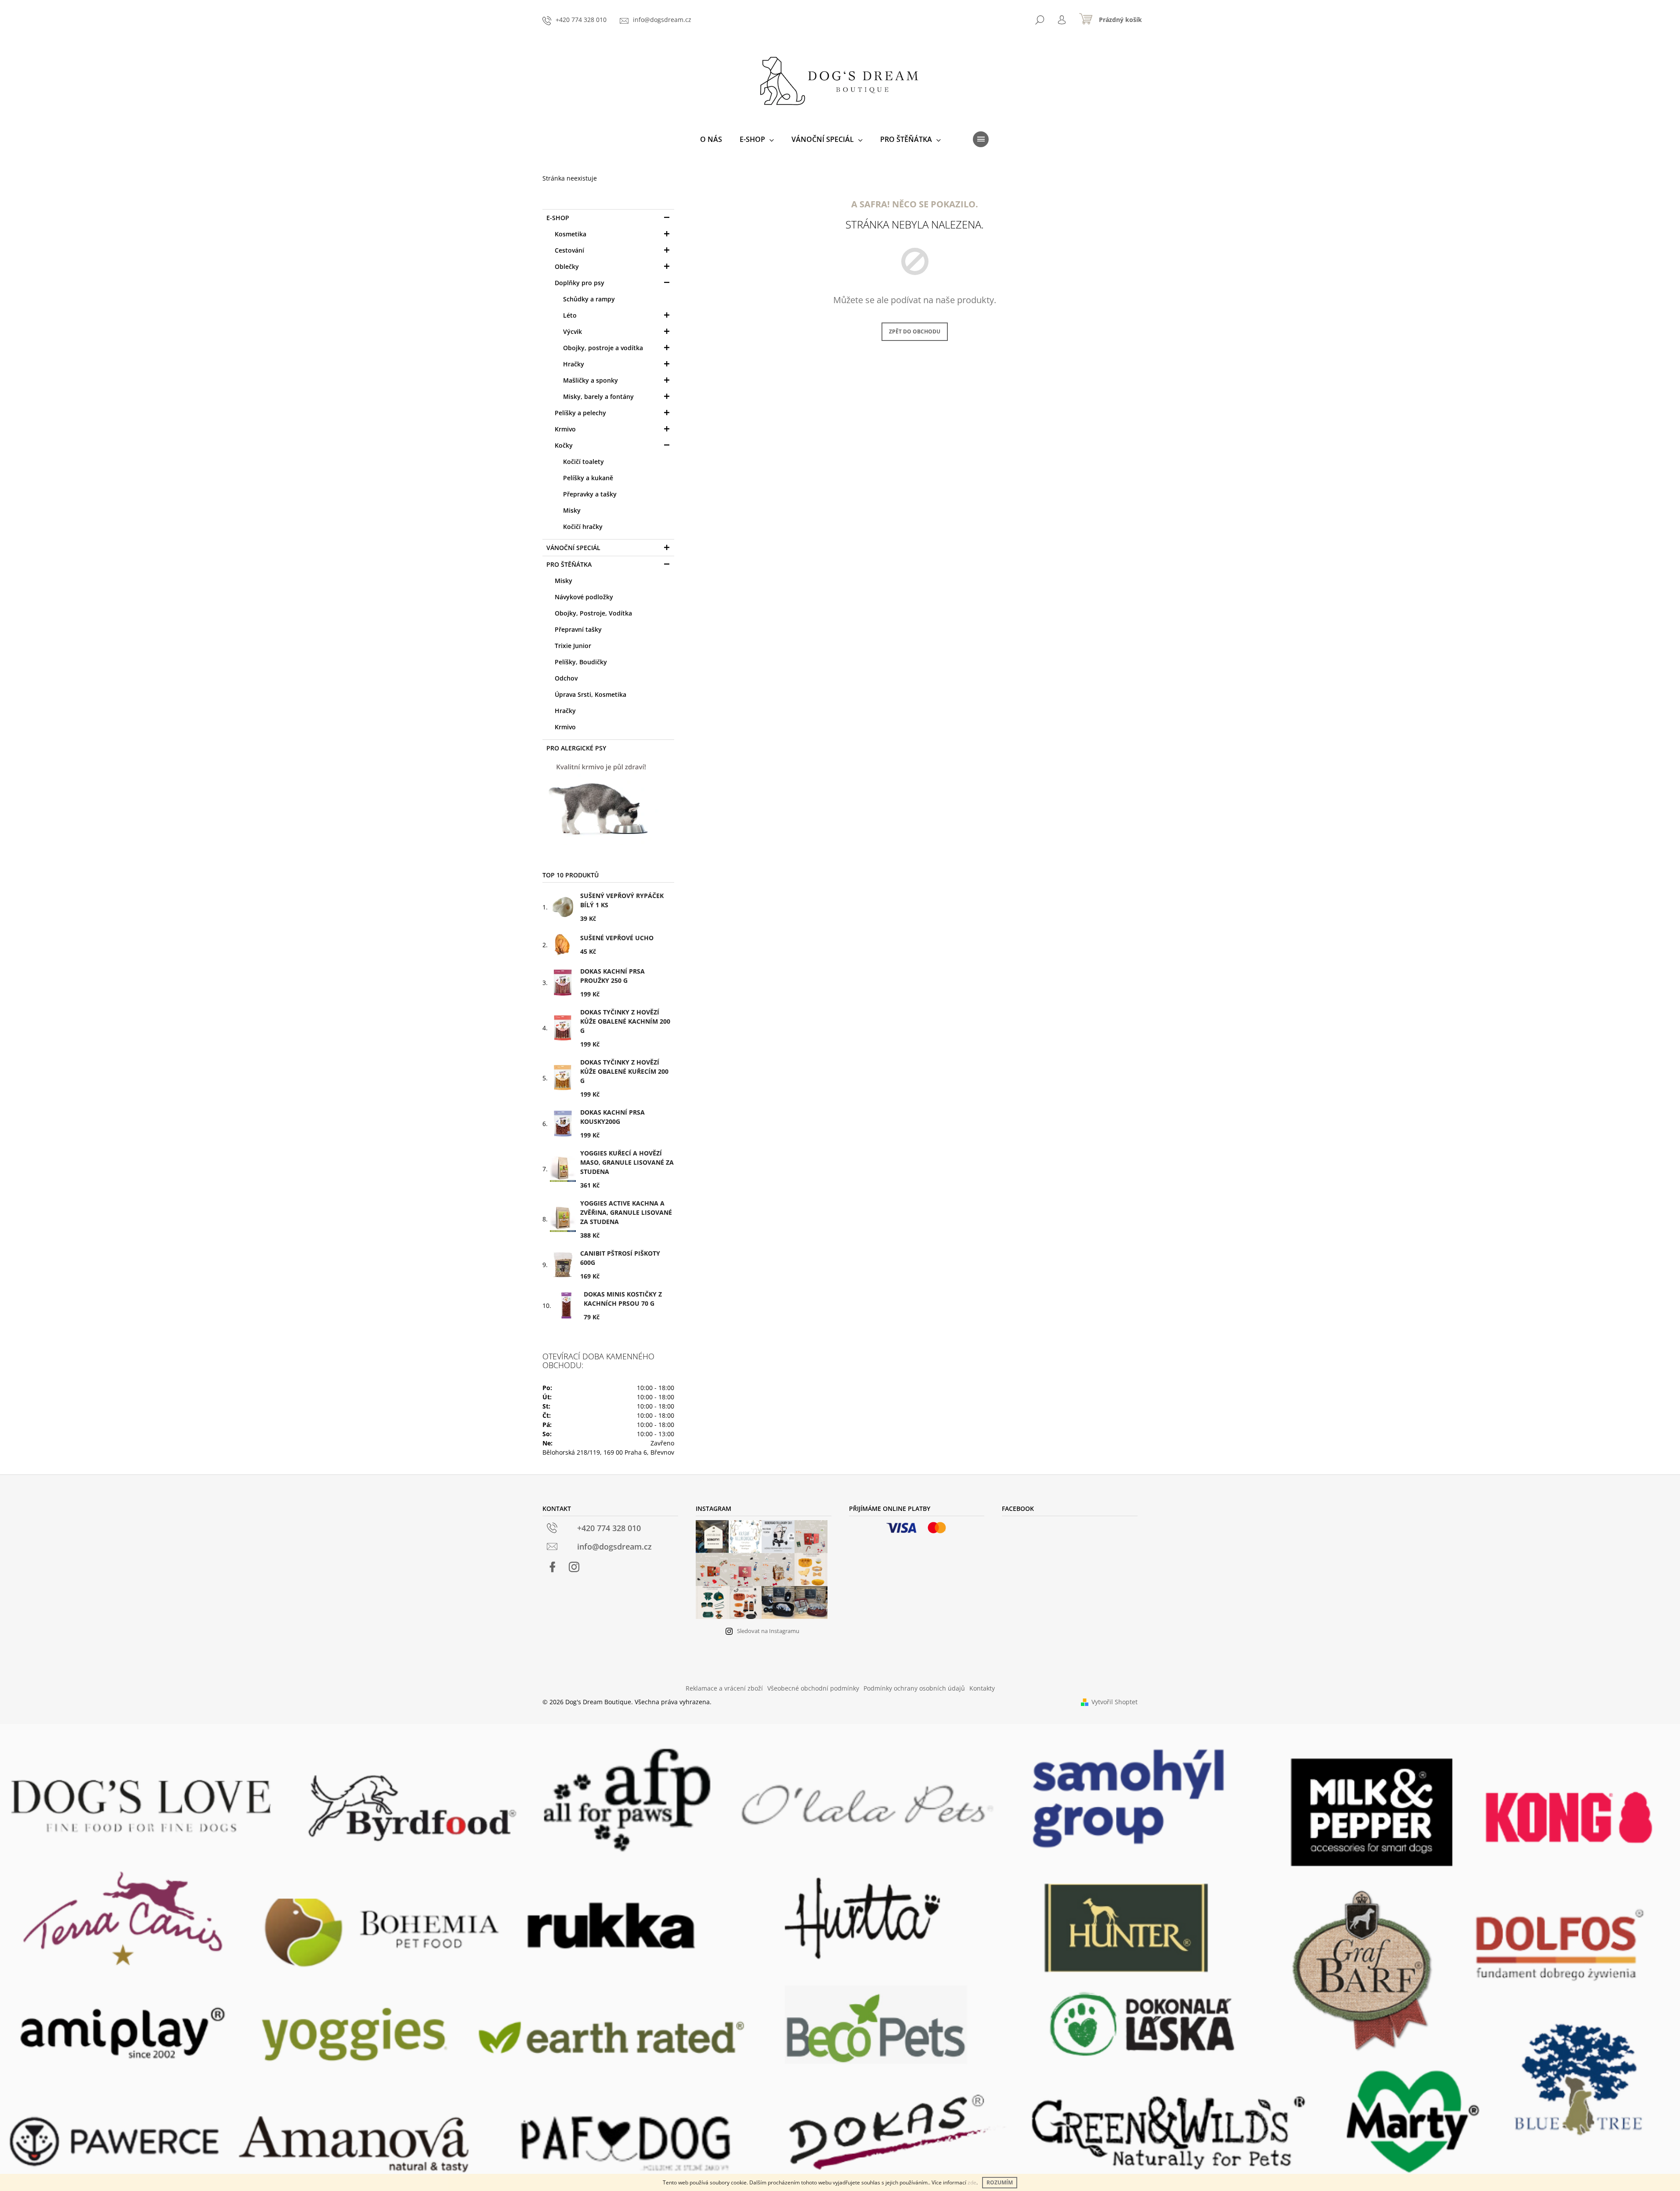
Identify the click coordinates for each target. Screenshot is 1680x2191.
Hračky (574, 364)
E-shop (558, 218)
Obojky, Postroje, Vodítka (593, 613)
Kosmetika (571, 234)
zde (972, 2182)
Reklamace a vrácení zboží (724, 1688)
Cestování (569, 250)
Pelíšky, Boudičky (581, 662)
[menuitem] (711, 139)
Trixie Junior (573, 646)
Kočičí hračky (583, 527)
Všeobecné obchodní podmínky (813, 1688)
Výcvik (573, 331)
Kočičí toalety (583, 462)
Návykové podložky (584, 597)
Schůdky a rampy (589, 299)
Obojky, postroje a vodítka (603, 348)
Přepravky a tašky (590, 494)
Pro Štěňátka (569, 564)
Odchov (566, 678)
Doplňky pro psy (580, 283)
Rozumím (1000, 2182)
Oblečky (567, 266)
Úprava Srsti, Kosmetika (591, 694)
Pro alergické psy (576, 748)
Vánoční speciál (573, 548)
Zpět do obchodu (915, 331)
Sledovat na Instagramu (768, 1631)
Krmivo (565, 429)
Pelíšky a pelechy (580, 413)
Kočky (564, 445)
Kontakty (982, 1688)
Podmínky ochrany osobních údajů (914, 1688)
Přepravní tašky (578, 629)
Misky (572, 510)
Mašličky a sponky (591, 380)
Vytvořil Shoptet (1115, 1702)
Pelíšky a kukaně (588, 478)
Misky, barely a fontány (598, 397)
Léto (570, 315)
